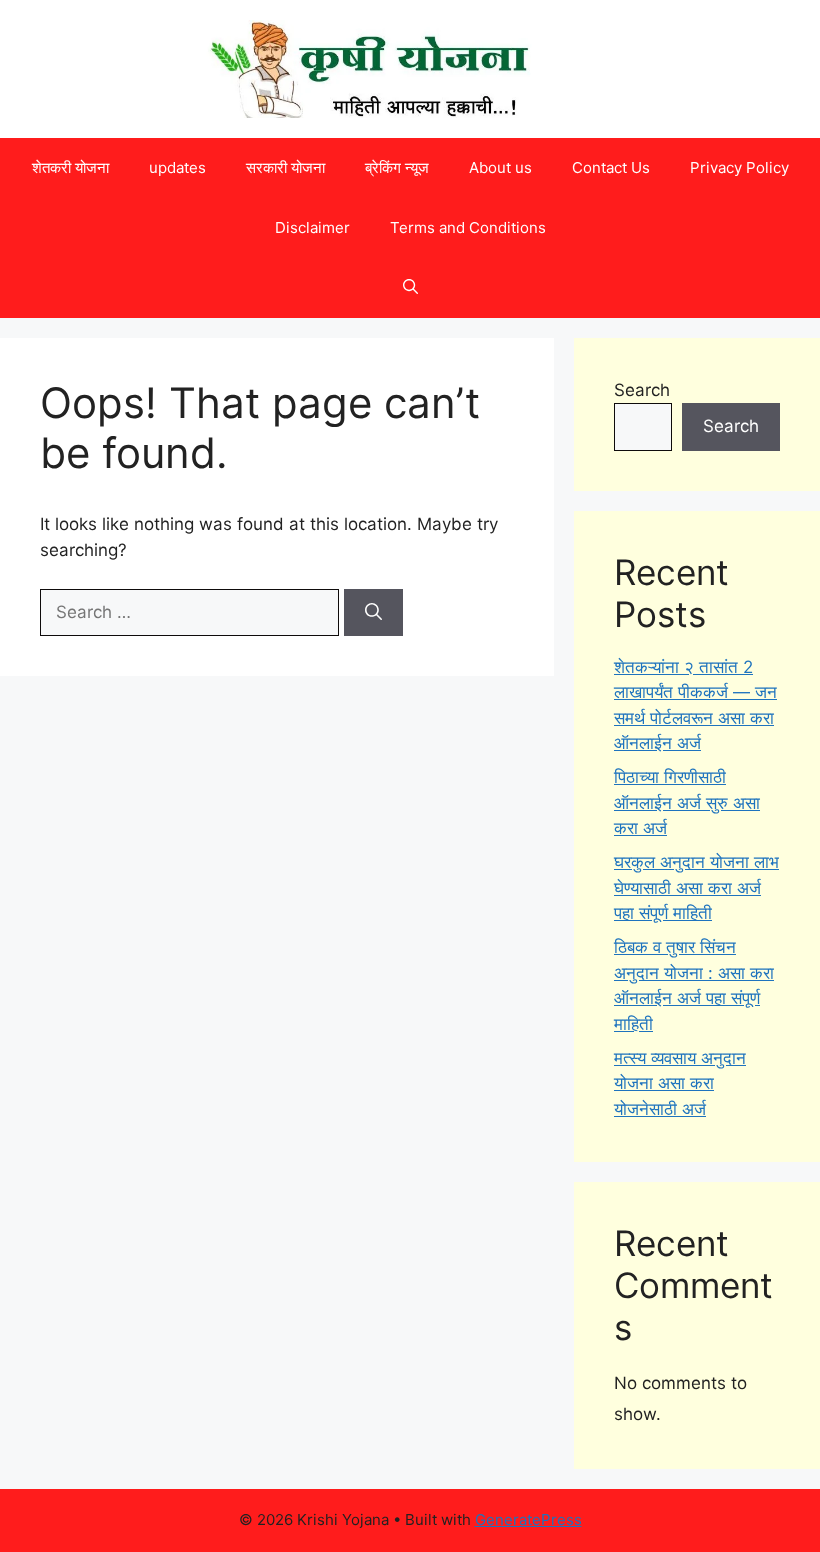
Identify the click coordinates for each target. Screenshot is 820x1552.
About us (500, 167)
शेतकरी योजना (70, 167)
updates (177, 167)
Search (642, 390)
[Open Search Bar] (410, 288)
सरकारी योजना (285, 167)
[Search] (373, 613)
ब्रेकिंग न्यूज (397, 167)
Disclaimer (312, 227)
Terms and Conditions (468, 227)
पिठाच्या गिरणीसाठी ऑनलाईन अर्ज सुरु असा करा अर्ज (687, 802)
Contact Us (611, 167)
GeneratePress (528, 1519)
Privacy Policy (739, 167)
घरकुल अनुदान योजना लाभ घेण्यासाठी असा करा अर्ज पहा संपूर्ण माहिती (696, 887)
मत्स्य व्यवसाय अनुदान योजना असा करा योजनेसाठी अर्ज (680, 1083)
